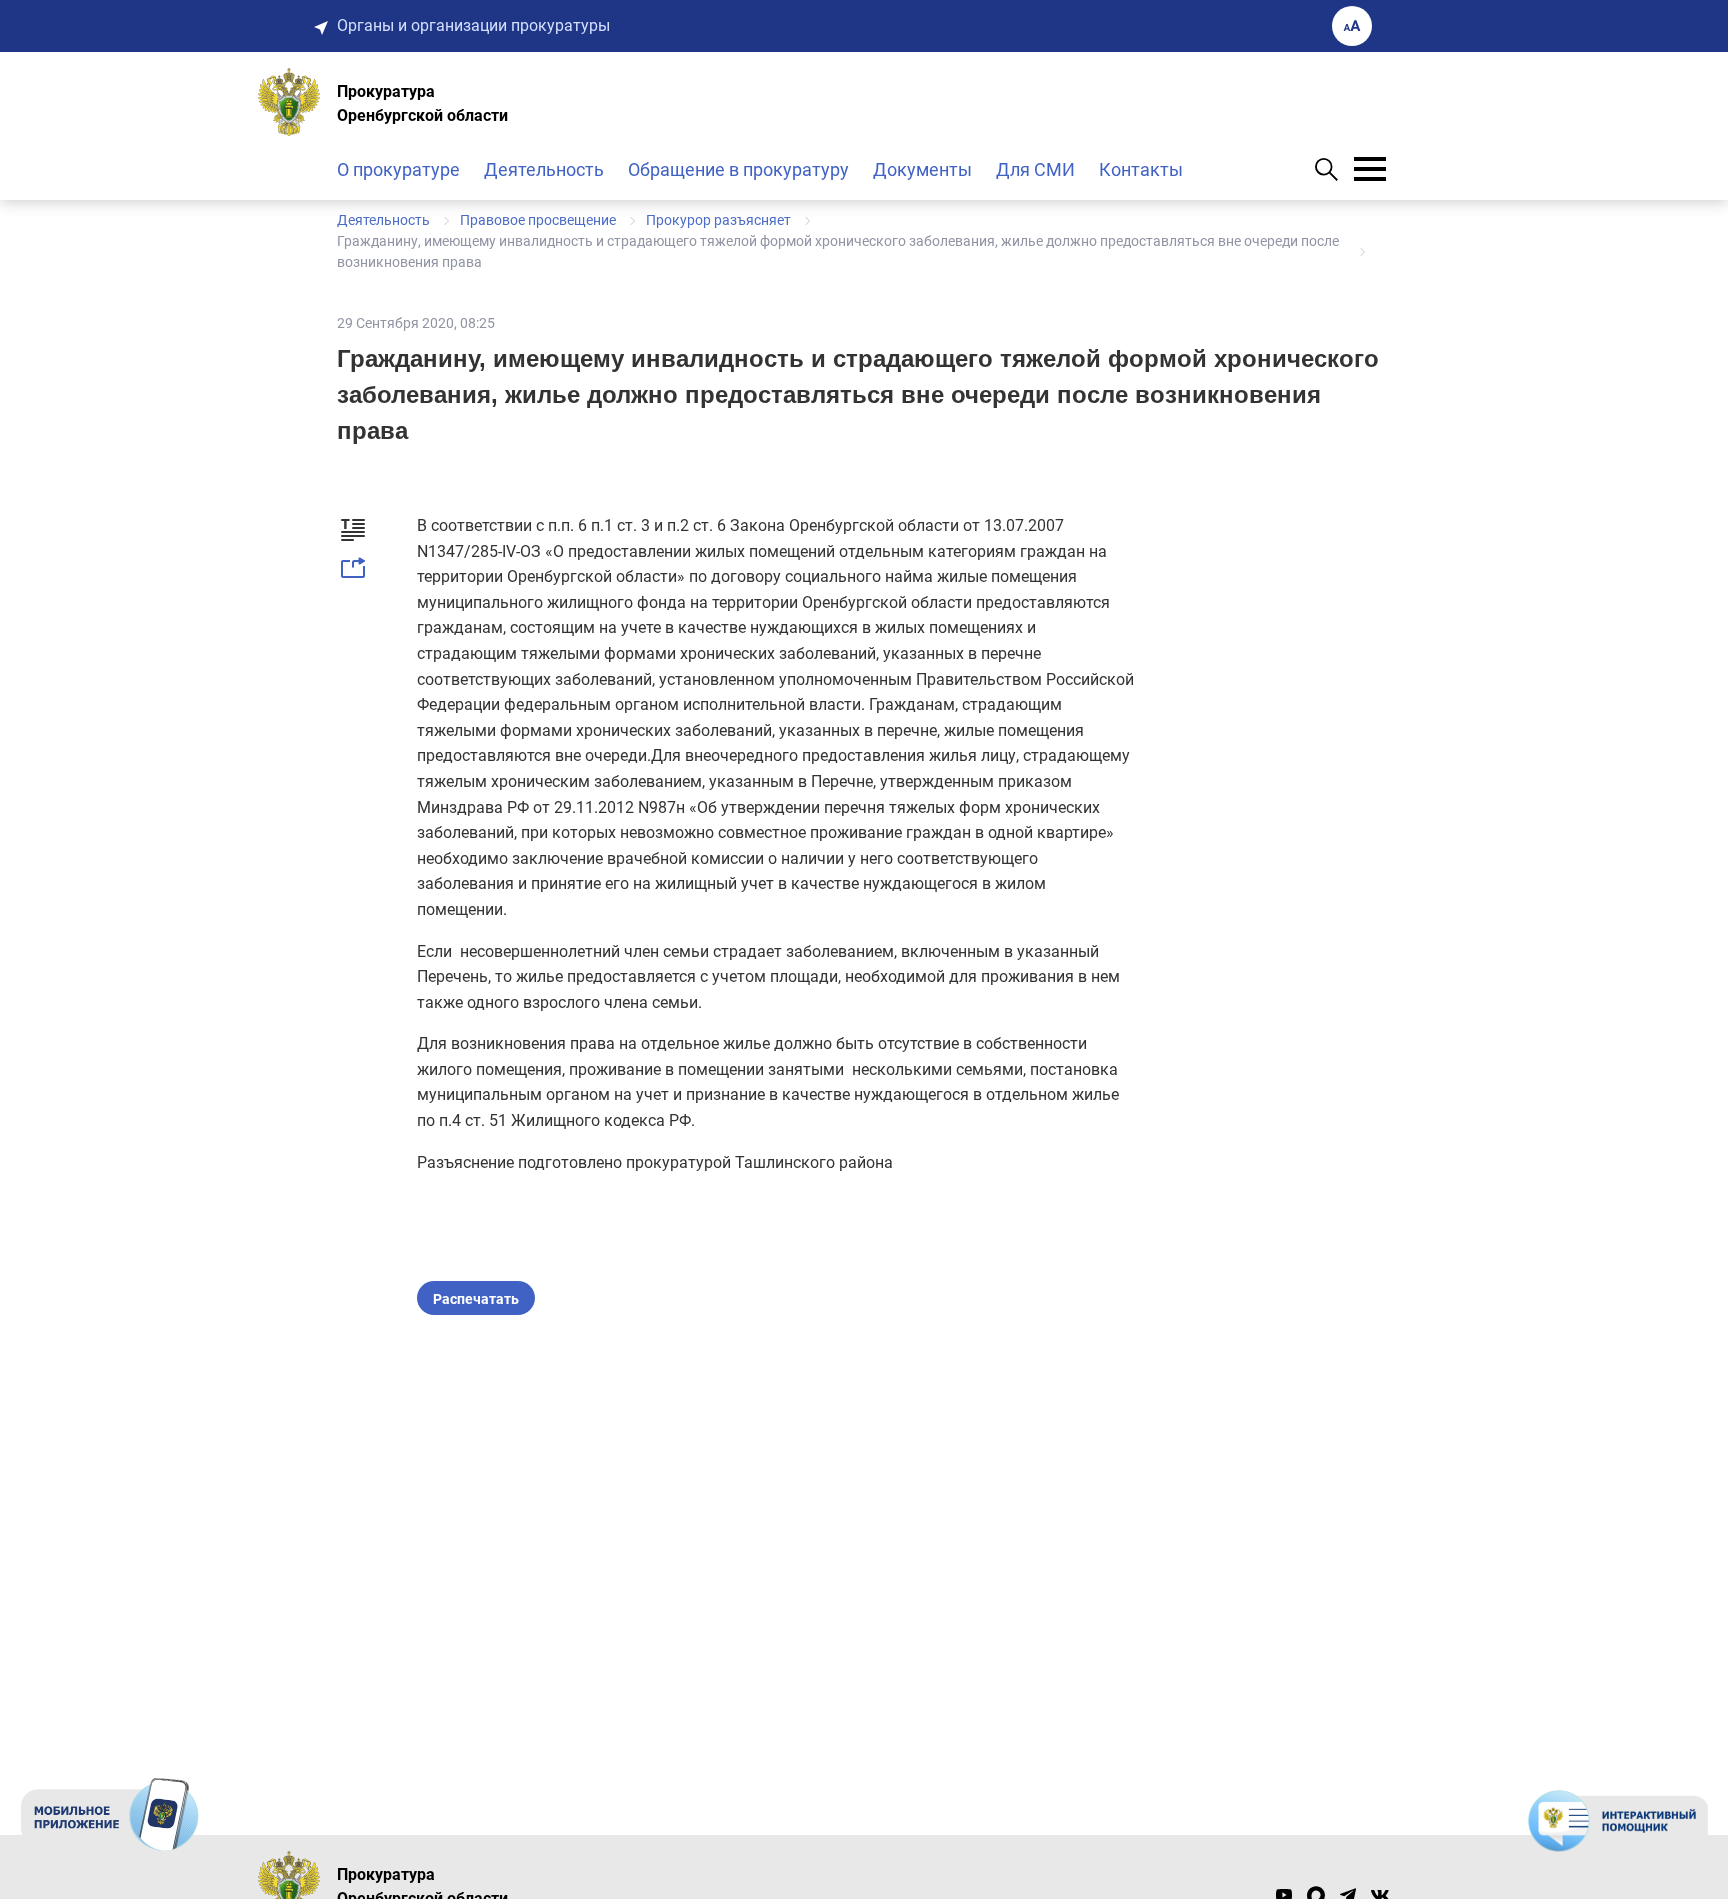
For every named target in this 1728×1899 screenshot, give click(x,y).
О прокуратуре (398, 169)
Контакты (1141, 169)
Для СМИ (1035, 169)
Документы (922, 169)
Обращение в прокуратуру (738, 169)
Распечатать (476, 1299)
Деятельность (544, 169)
